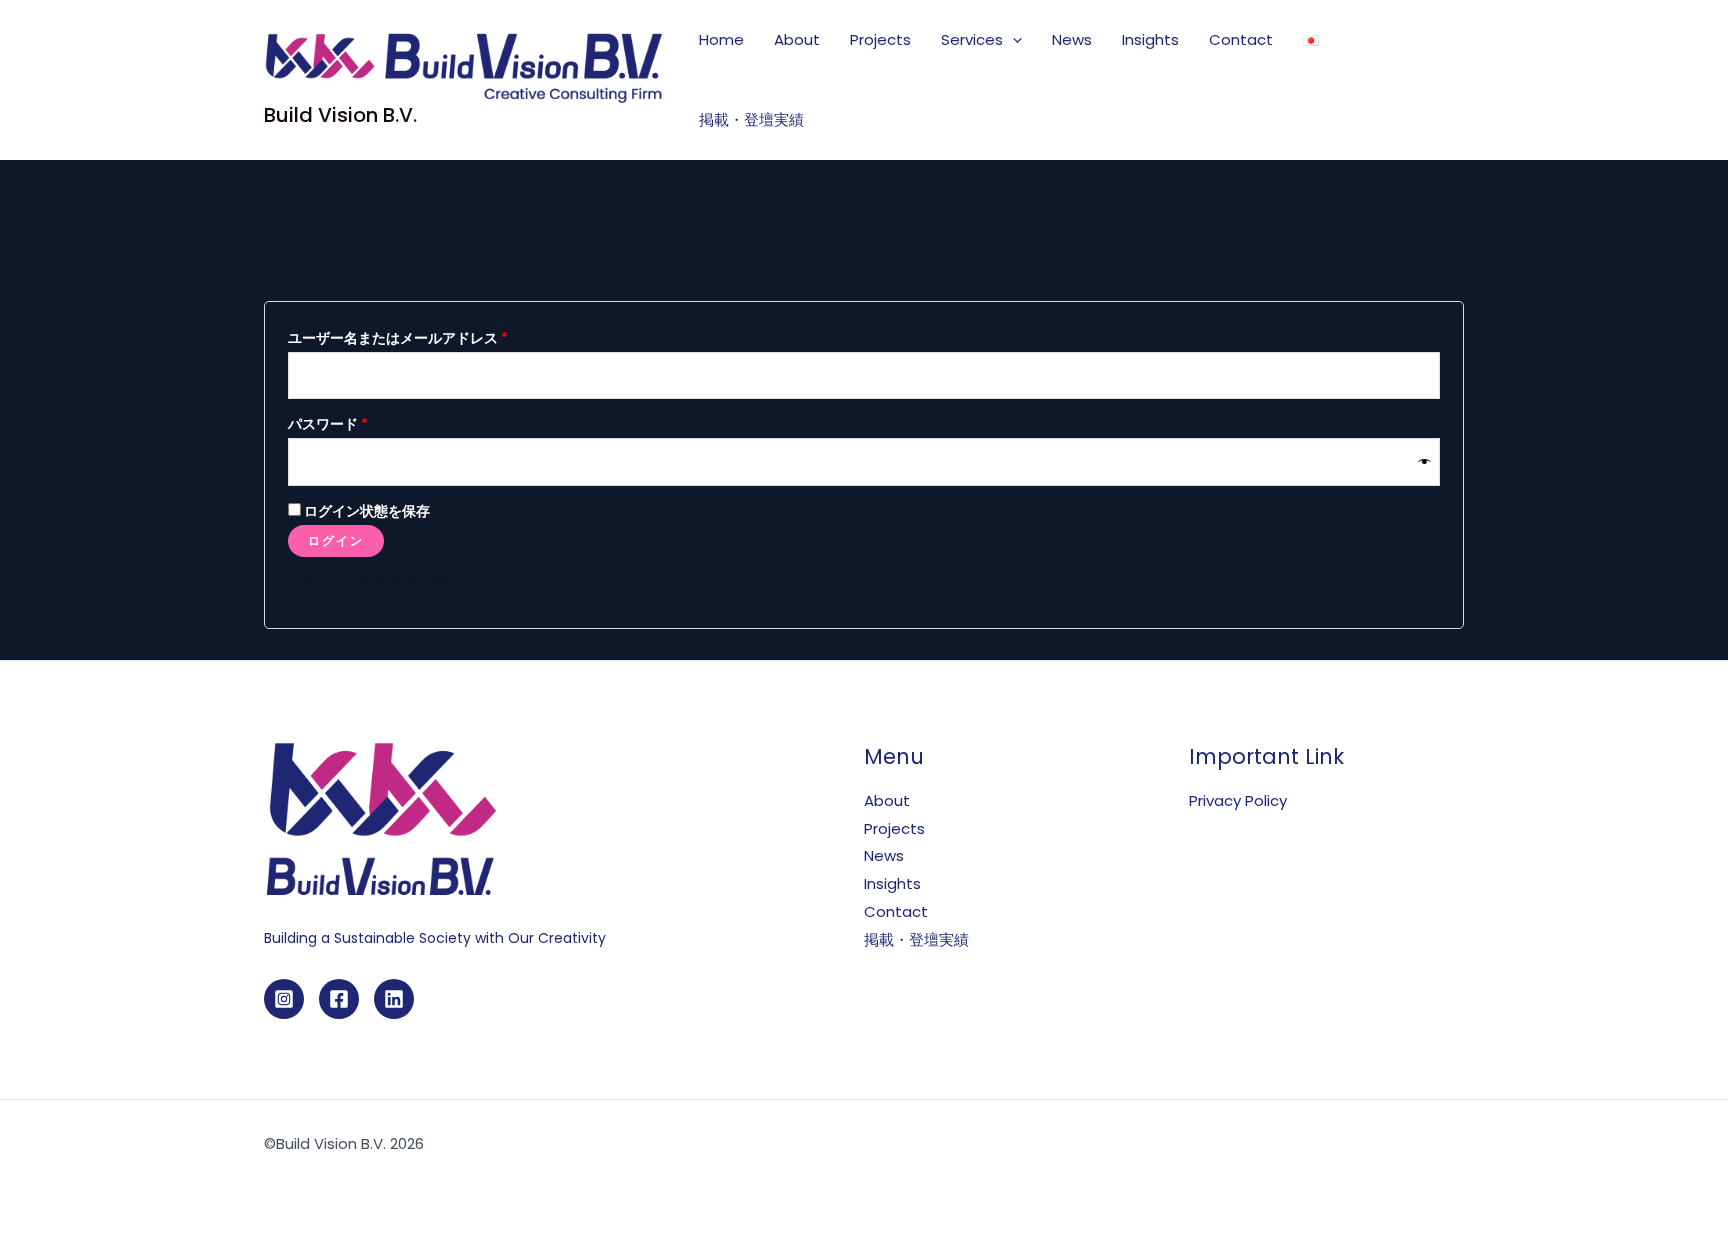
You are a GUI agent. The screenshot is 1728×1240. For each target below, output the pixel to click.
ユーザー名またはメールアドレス (404, 340)
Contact (1241, 39)
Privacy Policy (1238, 800)
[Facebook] (339, 999)
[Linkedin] (394, 999)
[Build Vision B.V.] (464, 66)
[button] (1012, 40)
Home (721, 39)
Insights (1150, 39)
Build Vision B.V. (340, 115)
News (1072, 39)
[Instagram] (284, 999)
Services (972, 39)
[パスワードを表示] (1425, 461)
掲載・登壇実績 (751, 119)
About (797, 39)
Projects (880, 39)
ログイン (336, 540)
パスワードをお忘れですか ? (381, 579)
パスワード (334, 426)
